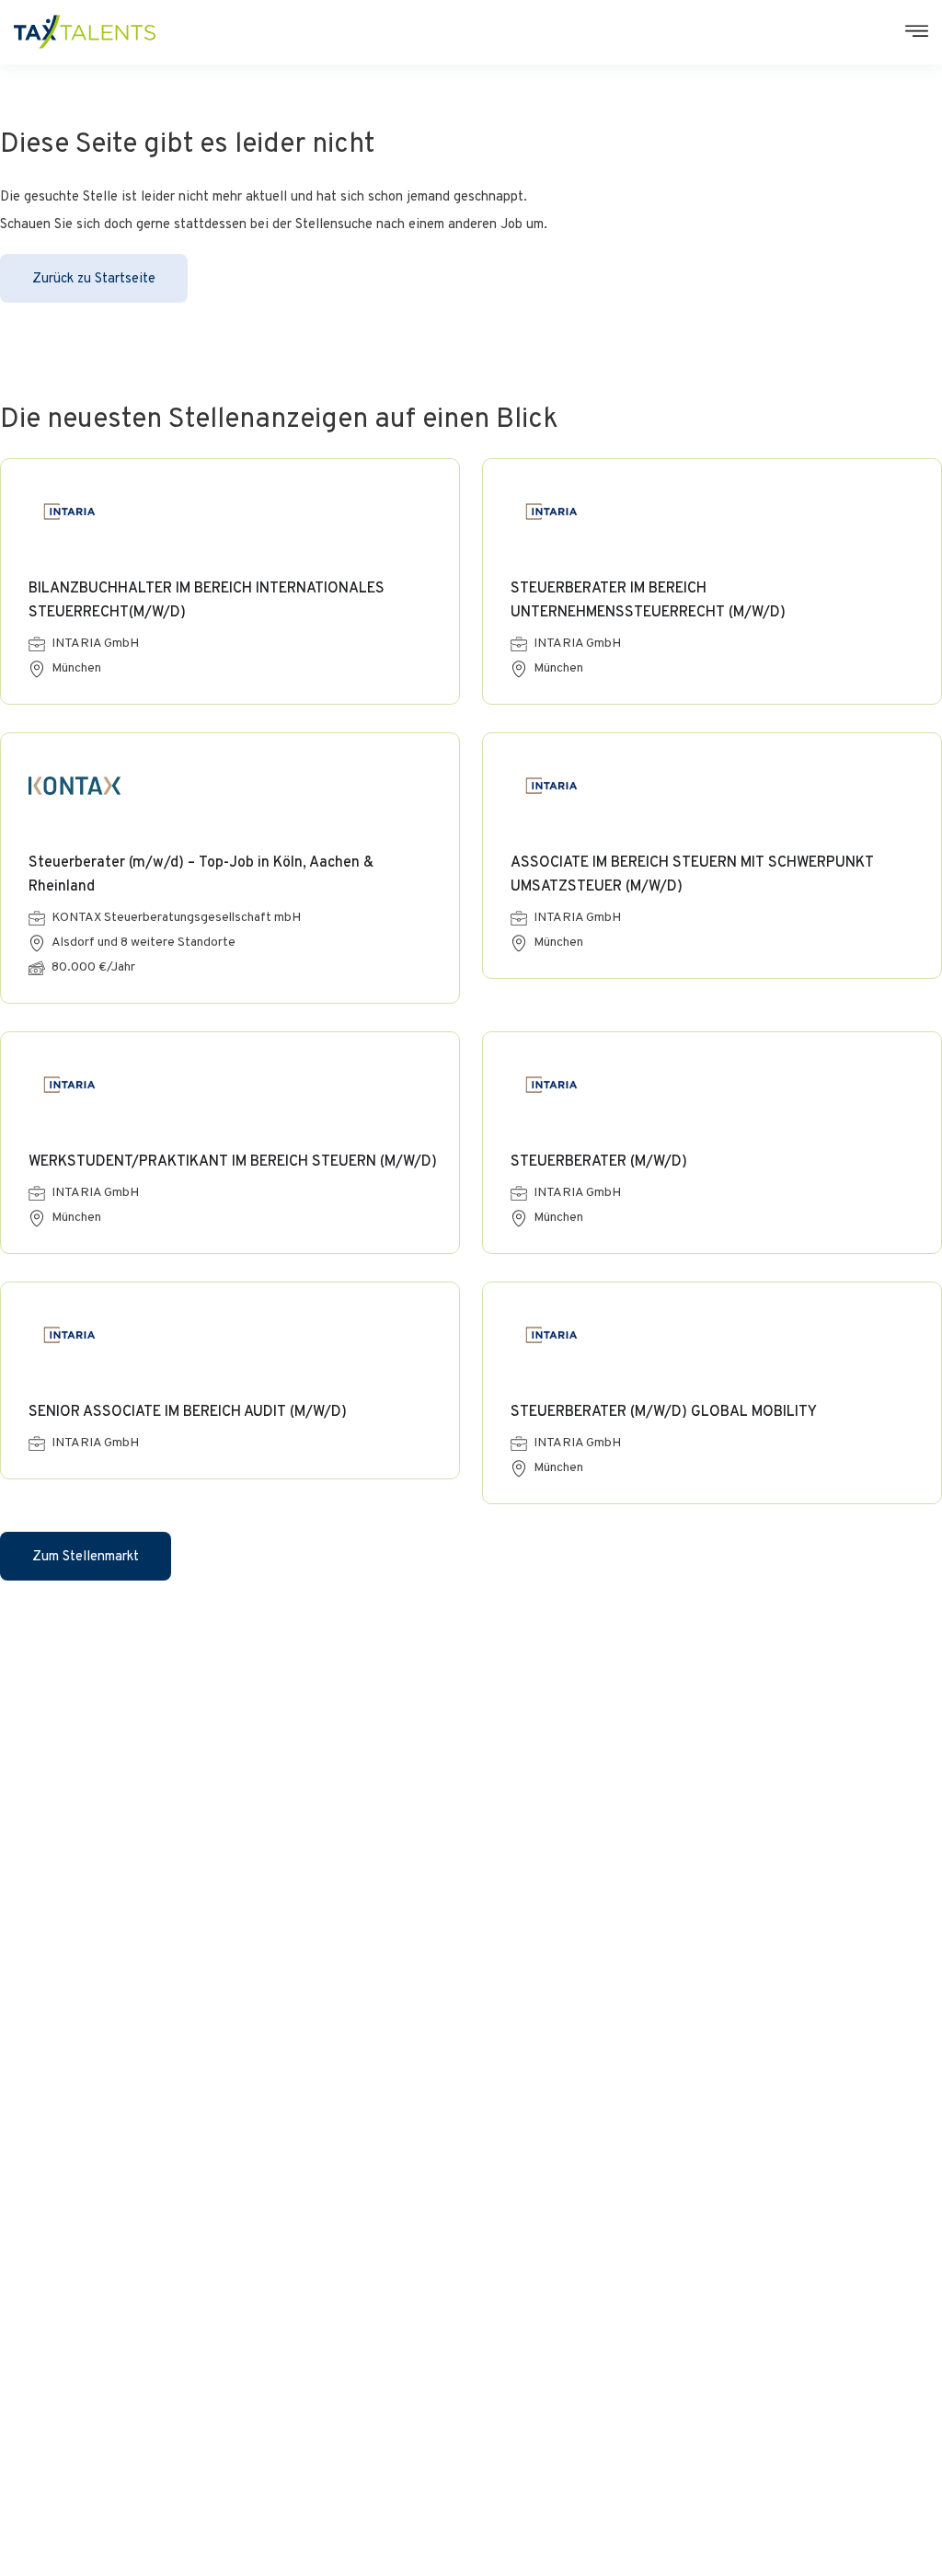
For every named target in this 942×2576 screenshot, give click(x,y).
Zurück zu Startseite (94, 279)
